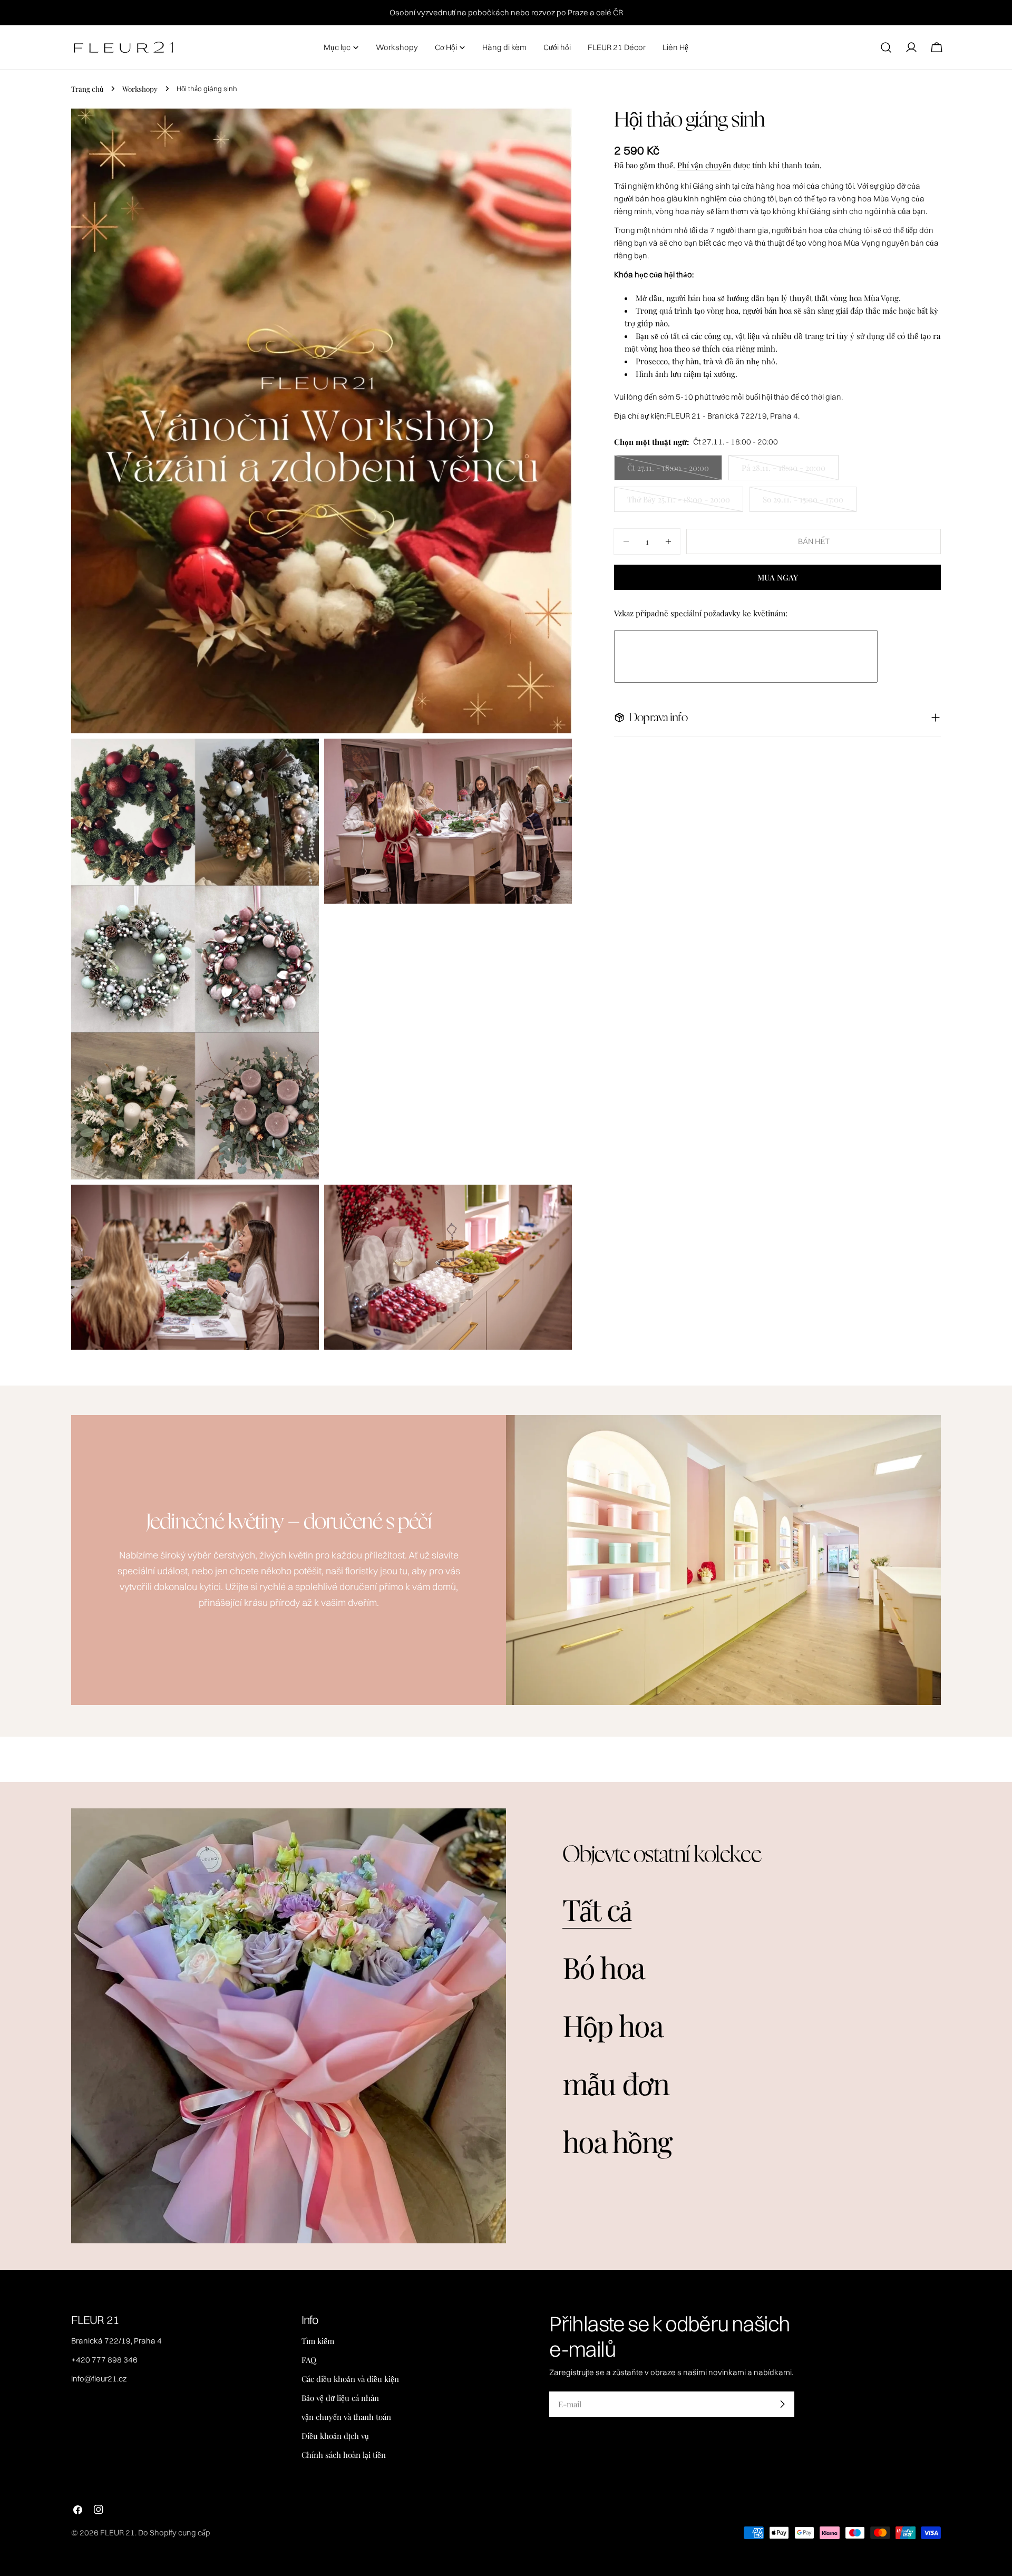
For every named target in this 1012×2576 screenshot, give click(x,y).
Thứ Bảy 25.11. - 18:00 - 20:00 (679, 503)
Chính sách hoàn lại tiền (344, 2455)
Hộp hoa (613, 2025)
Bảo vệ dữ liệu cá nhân (340, 2398)
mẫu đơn (616, 2083)
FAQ (309, 2360)
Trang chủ (87, 89)
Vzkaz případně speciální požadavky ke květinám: (701, 613)
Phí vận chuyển (704, 165)
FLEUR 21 (118, 2533)
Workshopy (140, 89)
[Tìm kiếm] (886, 47)
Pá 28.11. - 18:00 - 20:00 (784, 471)
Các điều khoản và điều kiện (350, 2379)
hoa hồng (617, 2141)
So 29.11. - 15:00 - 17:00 (803, 503)
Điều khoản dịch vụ (335, 2436)
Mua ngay (778, 577)
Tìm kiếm (318, 2341)
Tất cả (597, 1909)
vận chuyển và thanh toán (346, 2417)
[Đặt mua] (782, 2404)
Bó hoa (604, 1967)
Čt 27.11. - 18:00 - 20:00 (668, 471)
